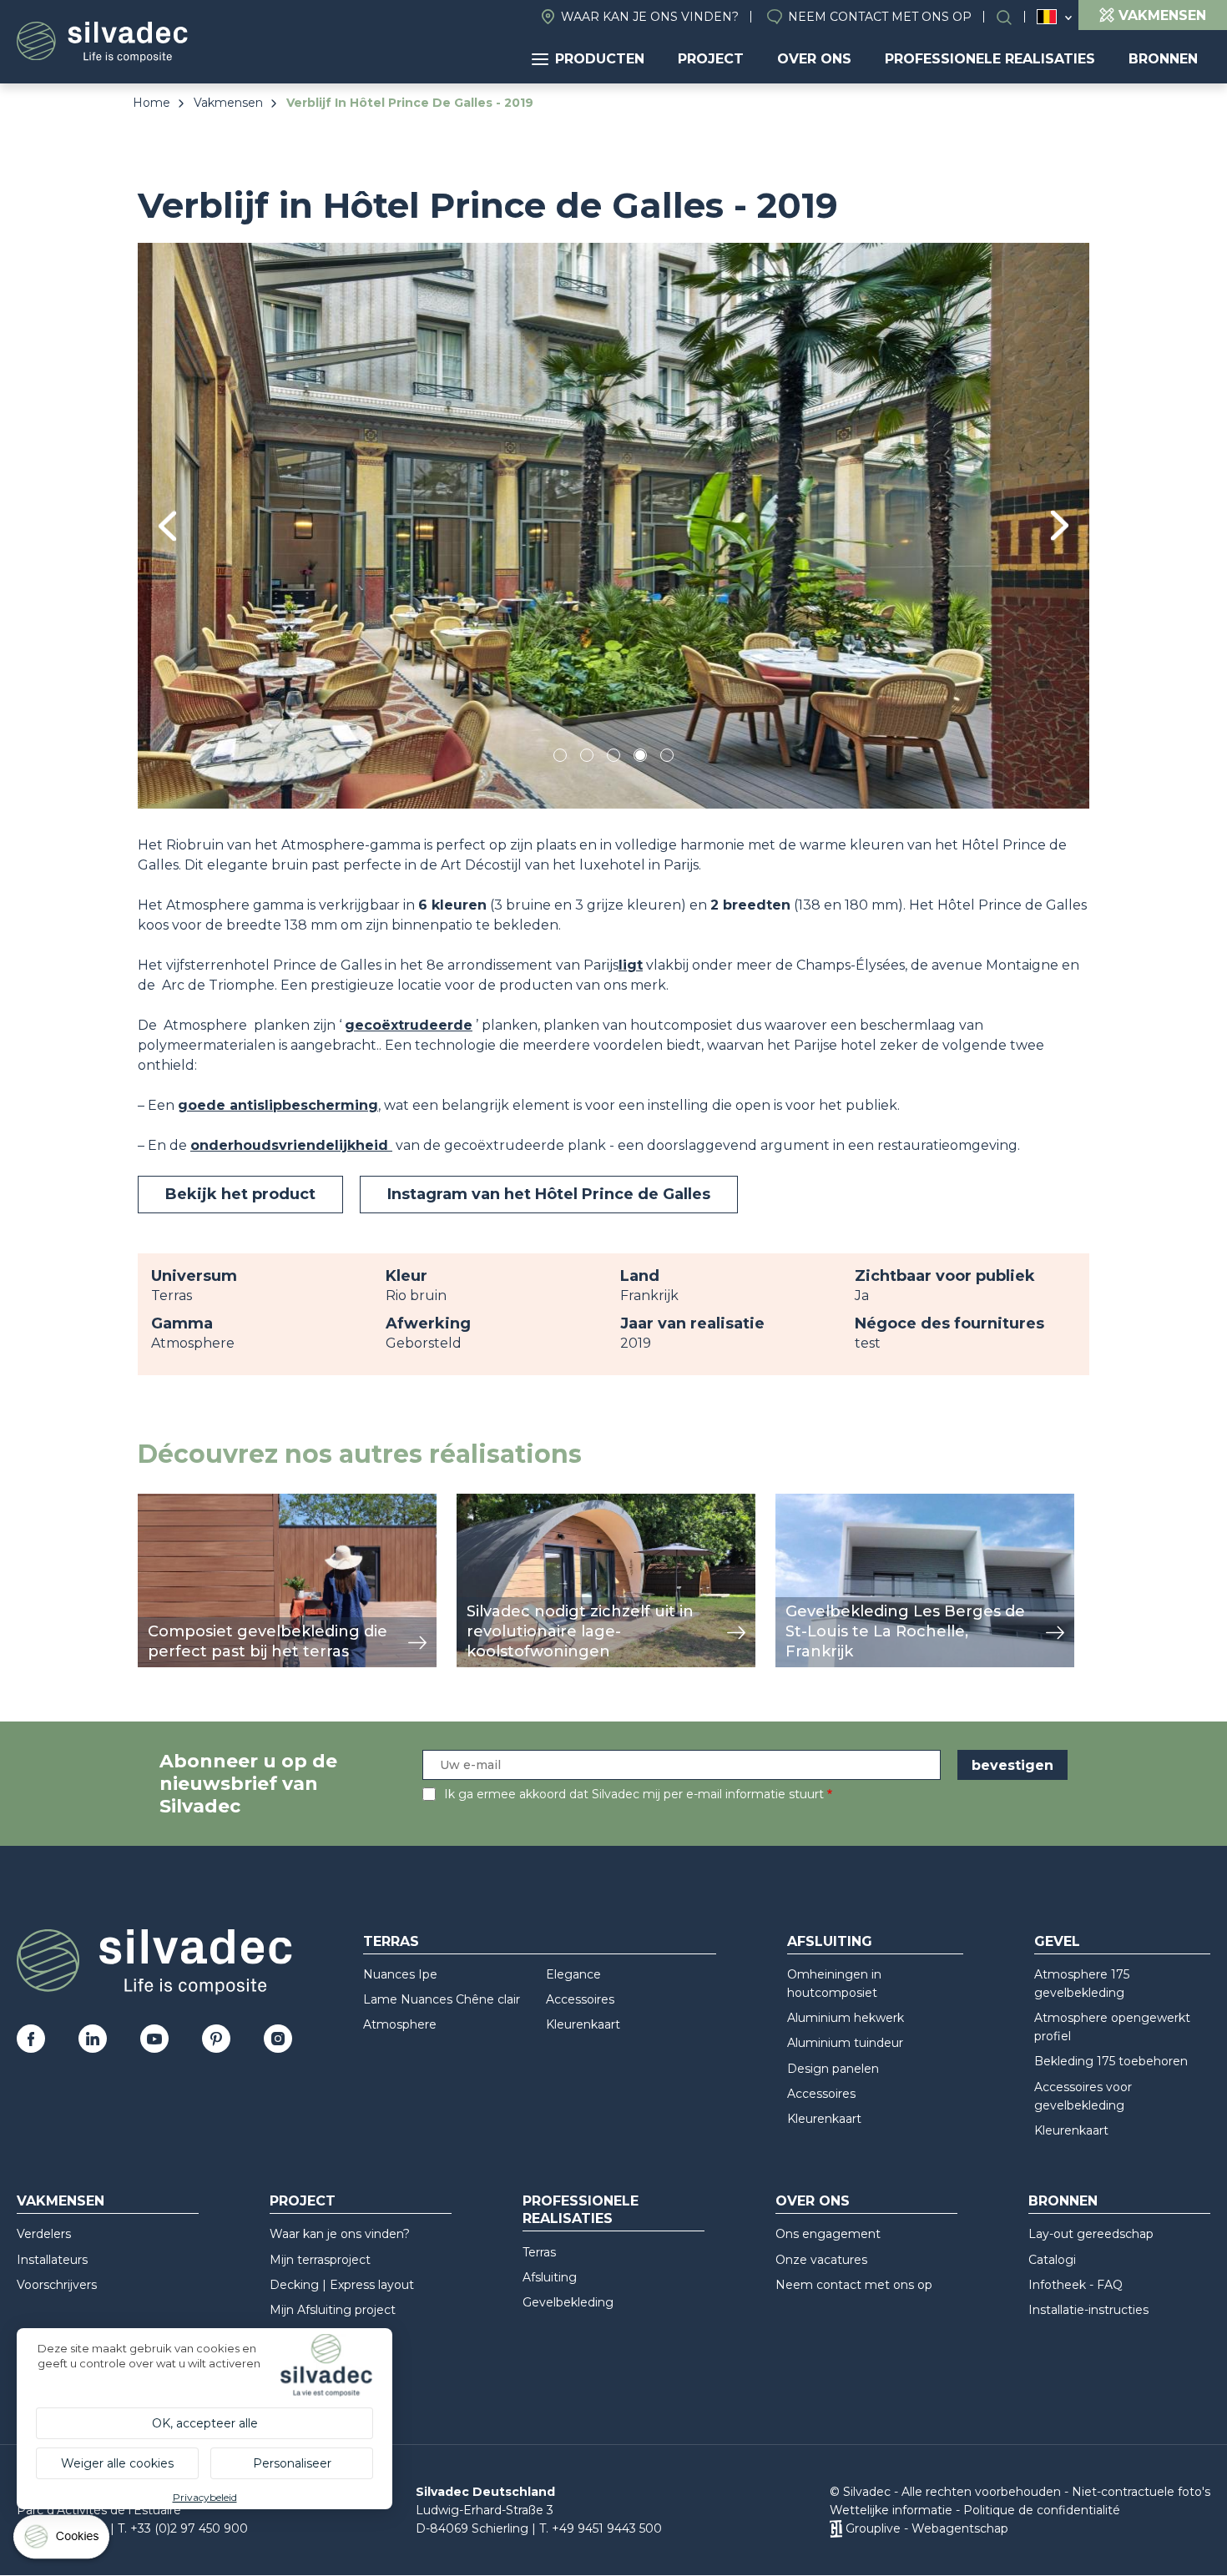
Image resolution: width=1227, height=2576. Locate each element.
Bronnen (1163, 59)
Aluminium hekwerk (846, 2018)
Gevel (1057, 1941)
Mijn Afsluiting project (333, 2310)
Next (1060, 525)
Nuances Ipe (400, 1974)
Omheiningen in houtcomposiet (834, 1984)
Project (711, 59)
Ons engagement (828, 2234)
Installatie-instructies (1088, 2310)
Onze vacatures (821, 2260)
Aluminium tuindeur (845, 2043)
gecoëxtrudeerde (409, 1025)
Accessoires (580, 1999)
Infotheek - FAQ (1076, 2285)
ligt (631, 965)
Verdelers (44, 2234)
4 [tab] (640, 758)
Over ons (814, 59)
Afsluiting (830, 1941)
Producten (600, 59)
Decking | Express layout (342, 2285)
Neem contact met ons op (880, 17)
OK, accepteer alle (205, 2423)
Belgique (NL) (1047, 17)
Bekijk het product (240, 1194)
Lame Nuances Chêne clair (442, 1999)
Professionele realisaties (990, 59)
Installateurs (52, 2260)
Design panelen (833, 2069)
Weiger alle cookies (117, 2463)
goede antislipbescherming (278, 1105)
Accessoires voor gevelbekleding (1083, 2096)
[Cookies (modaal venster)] (63, 2541)
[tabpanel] (613, 525)
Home (151, 103)
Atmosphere (400, 2024)
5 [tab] (667, 758)
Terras (391, 1941)
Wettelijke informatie (891, 2510)
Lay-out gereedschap (1091, 2234)
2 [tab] (587, 758)
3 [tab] (613, 758)
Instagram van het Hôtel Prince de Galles (549, 1194)
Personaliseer (292, 2463)
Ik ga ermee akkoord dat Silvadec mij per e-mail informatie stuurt (634, 1794)
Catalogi (1052, 2260)
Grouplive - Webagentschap (927, 2528)
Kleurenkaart (583, 2024)
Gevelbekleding (568, 2302)
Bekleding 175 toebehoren (1111, 2061)
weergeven (176, 1502)
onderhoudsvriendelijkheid (291, 1145)
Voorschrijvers (57, 2285)
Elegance (573, 1974)
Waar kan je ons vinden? (650, 17)
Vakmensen (228, 103)
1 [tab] (560, 758)
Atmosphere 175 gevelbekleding (1082, 1984)
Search (1012, 17)
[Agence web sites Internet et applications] (836, 2528)
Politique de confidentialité (1042, 2510)
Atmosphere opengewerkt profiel (1112, 2027)
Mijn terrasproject (320, 2260)
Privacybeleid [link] (205, 2497)
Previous (167, 526)
